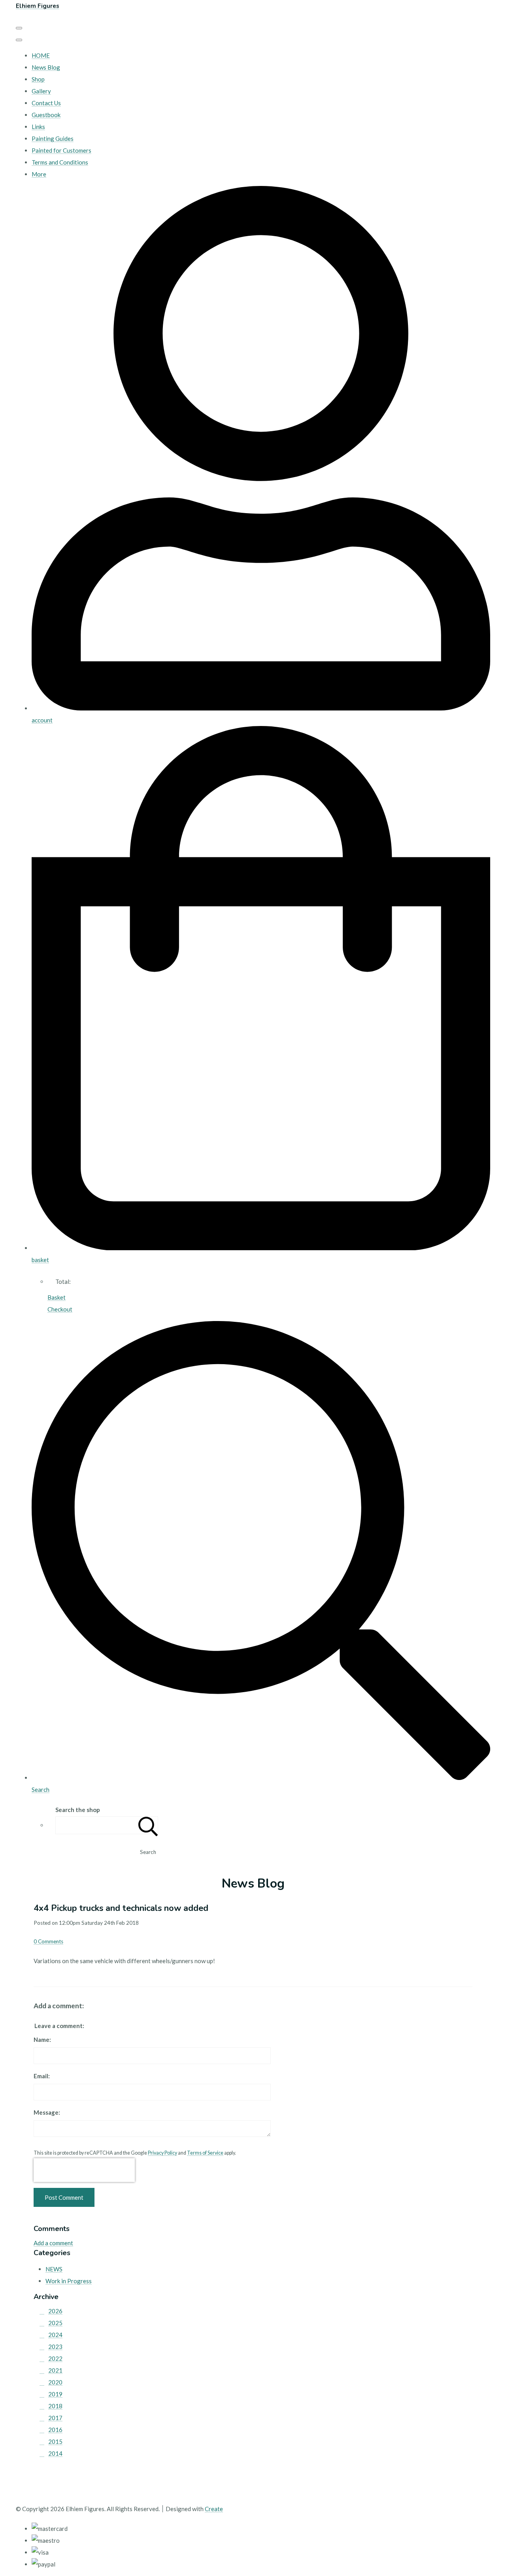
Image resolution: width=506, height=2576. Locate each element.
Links (38, 127)
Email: (42, 2076)
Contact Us (46, 103)
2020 (55, 2382)
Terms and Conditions (60, 162)
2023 (55, 2347)
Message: (47, 2112)
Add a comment (53, 2243)
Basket (57, 1297)
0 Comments (48, 1941)
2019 (55, 2394)
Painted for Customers (61, 150)
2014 (55, 2453)
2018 (55, 2406)
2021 (55, 2370)
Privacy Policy (162, 2153)
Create (214, 2509)
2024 (55, 2335)
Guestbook (46, 115)
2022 (55, 2358)
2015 (55, 2441)
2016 (55, 2430)
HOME (41, 55)
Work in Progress (69, 2281)
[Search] (148, 1825)
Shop (38, 79)
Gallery (41, 91)
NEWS (54, 2269)
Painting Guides (53, 138)
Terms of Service (205, 2153)
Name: (42, 2040)
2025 (55, 2323)
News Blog (46, 67)
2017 (55, 2418)
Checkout (60, 1309)
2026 (55, 2311)
